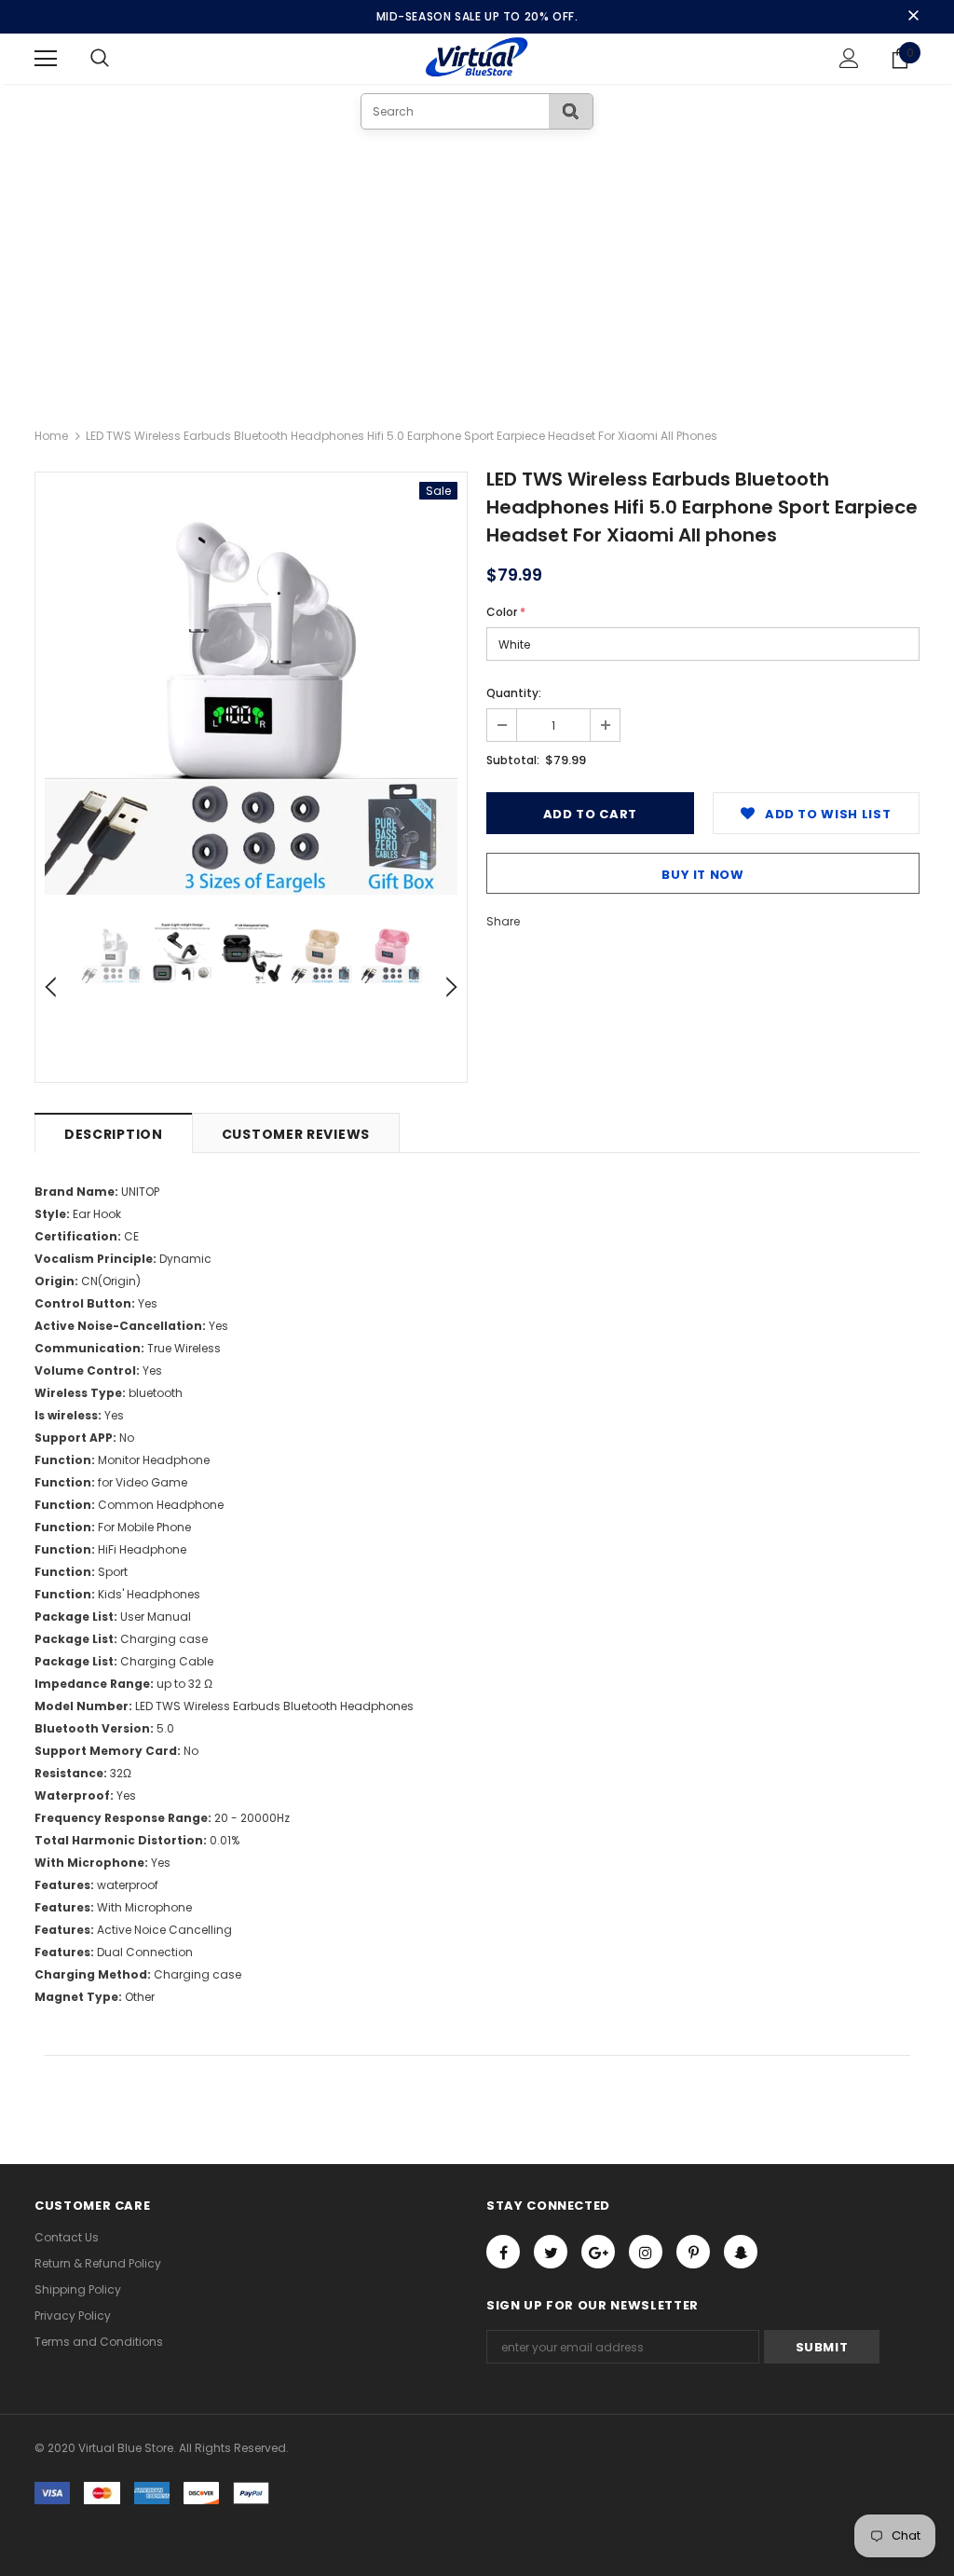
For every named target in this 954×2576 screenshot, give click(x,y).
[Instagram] (646, 2252)
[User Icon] (849, 58)
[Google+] (598, 2252)
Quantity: (514, 693)
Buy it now (703, 875)
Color (506, 612)
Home (51, 436)
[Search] (571, 111)
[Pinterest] (693, 2252)
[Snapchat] (741, 2252)
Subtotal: (513, 760)
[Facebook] (503, 2252)
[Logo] (477, 58)
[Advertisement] (477, 269)
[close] (913, 17)
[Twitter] (551, 2252)
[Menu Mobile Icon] (46, 59)
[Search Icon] (118, 59)
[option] (251, 688)
